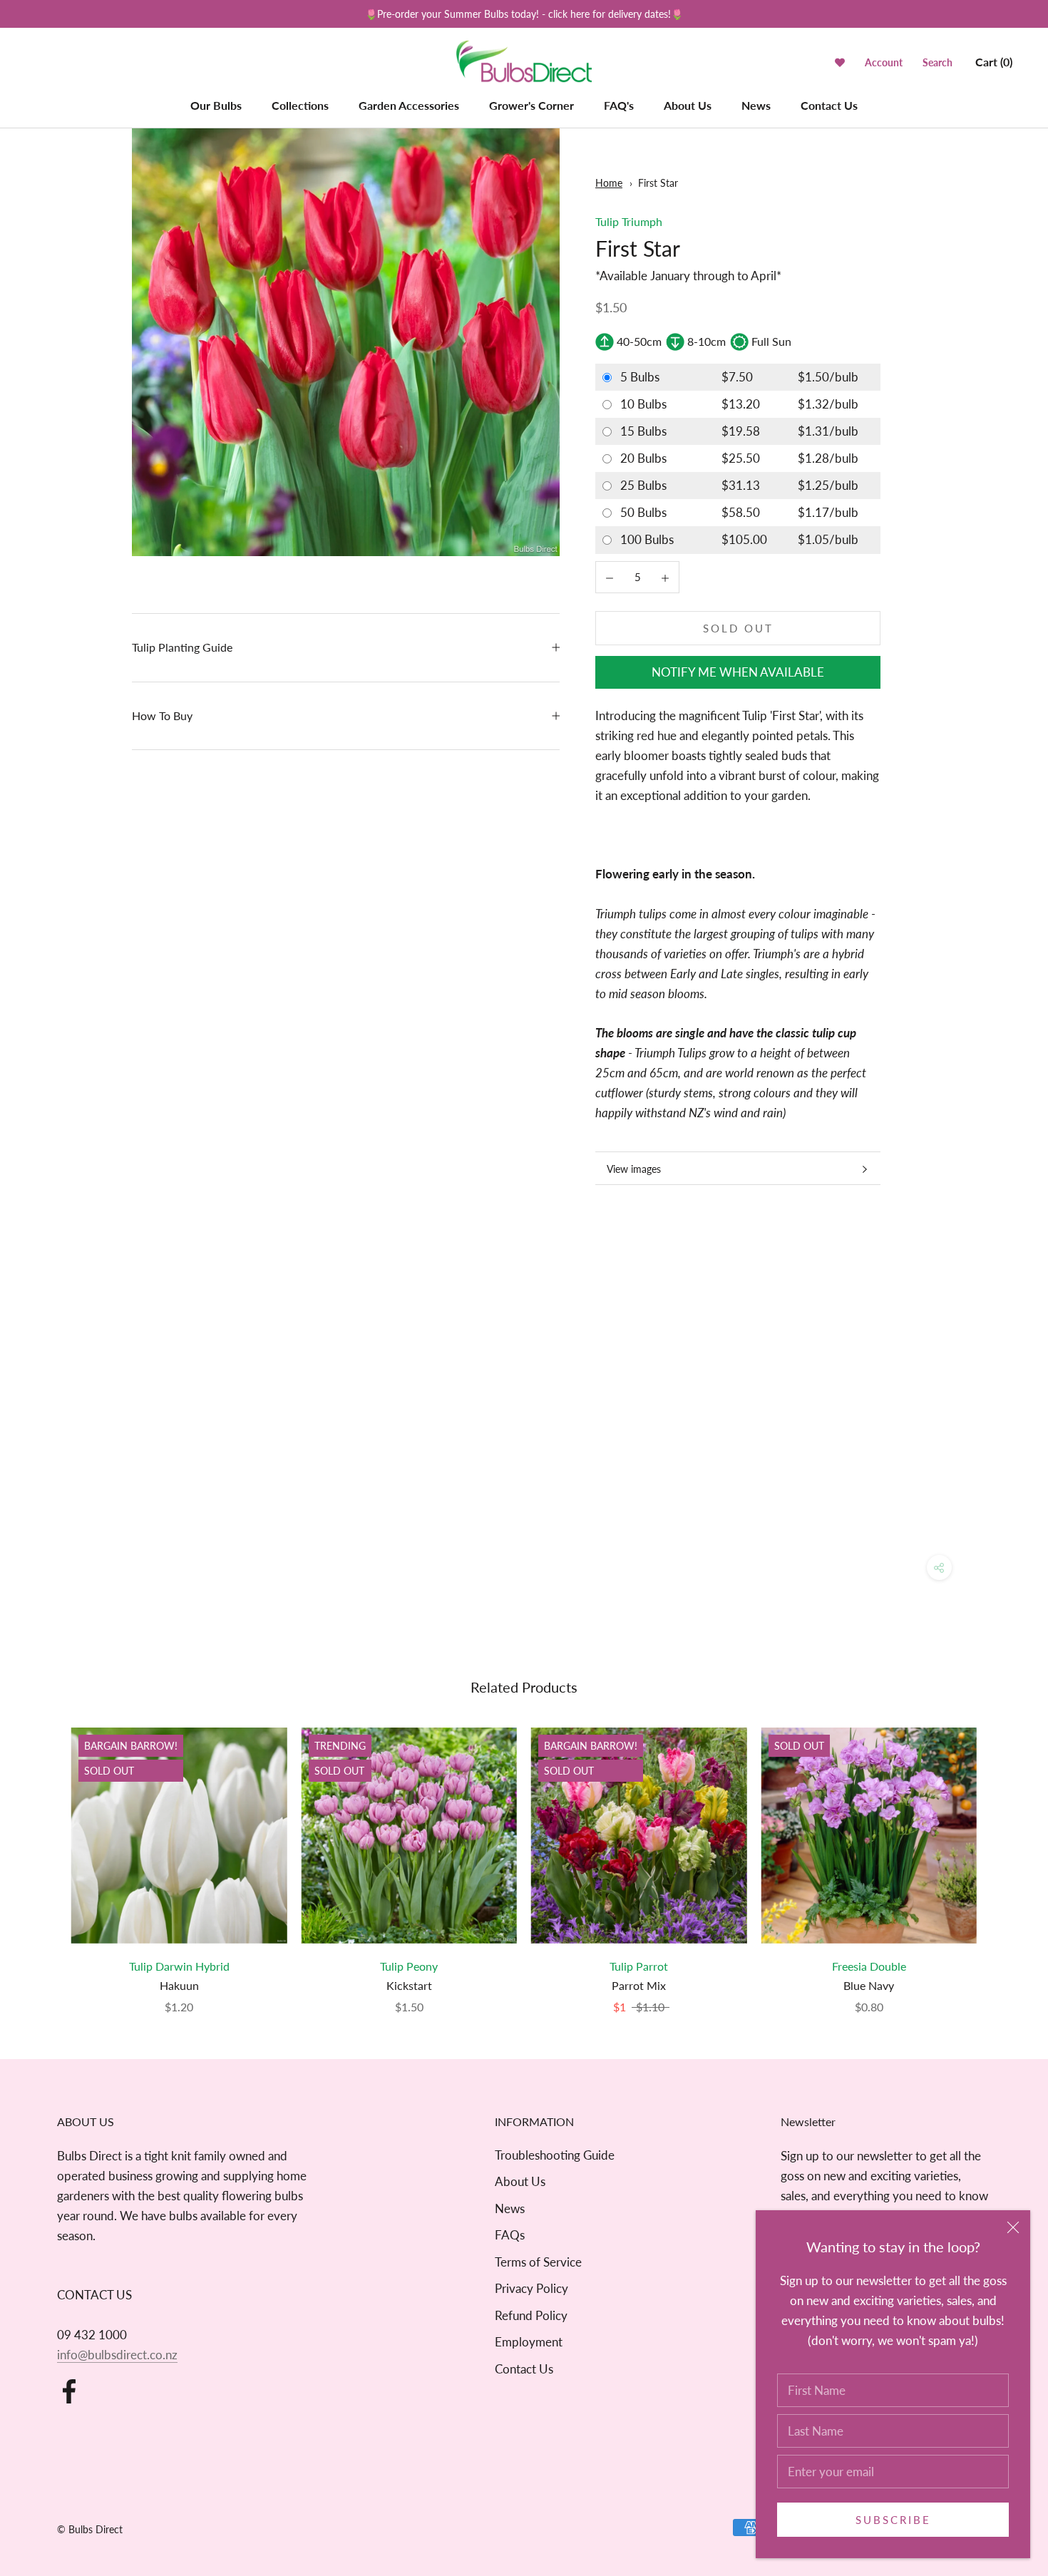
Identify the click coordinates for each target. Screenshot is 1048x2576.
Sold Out (738, 628)
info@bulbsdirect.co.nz (117, 2355)
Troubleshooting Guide (555, 2155)
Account (884, 62)
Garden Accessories (409, 105)
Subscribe (893, 2520)
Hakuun (179, 1985)
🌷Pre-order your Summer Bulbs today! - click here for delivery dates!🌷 (524, 14)
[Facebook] (69, 2391)
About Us (688, 105)
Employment (529, 2342)
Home (609, 183)
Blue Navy (869, 1985)
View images (634, 1169)
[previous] (45, 1856)
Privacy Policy (531, 2288)
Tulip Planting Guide (182, 647)
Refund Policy (531, 2315)
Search (937, 62)
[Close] (1013, 2227)
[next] (1003, 1856)
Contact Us (829, 105)
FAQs (510, 2235)
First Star (658, 183)
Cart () (994, 62)
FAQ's (619, 105)
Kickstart (409, 1985)
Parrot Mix (639, 1985)
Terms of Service (538, 2262)
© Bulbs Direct (90, 2529)
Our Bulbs (216, 105)
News (756, 105)
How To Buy (162, 715)
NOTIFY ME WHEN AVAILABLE (738, 672)
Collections (300, 105)
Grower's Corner (531, 105)
